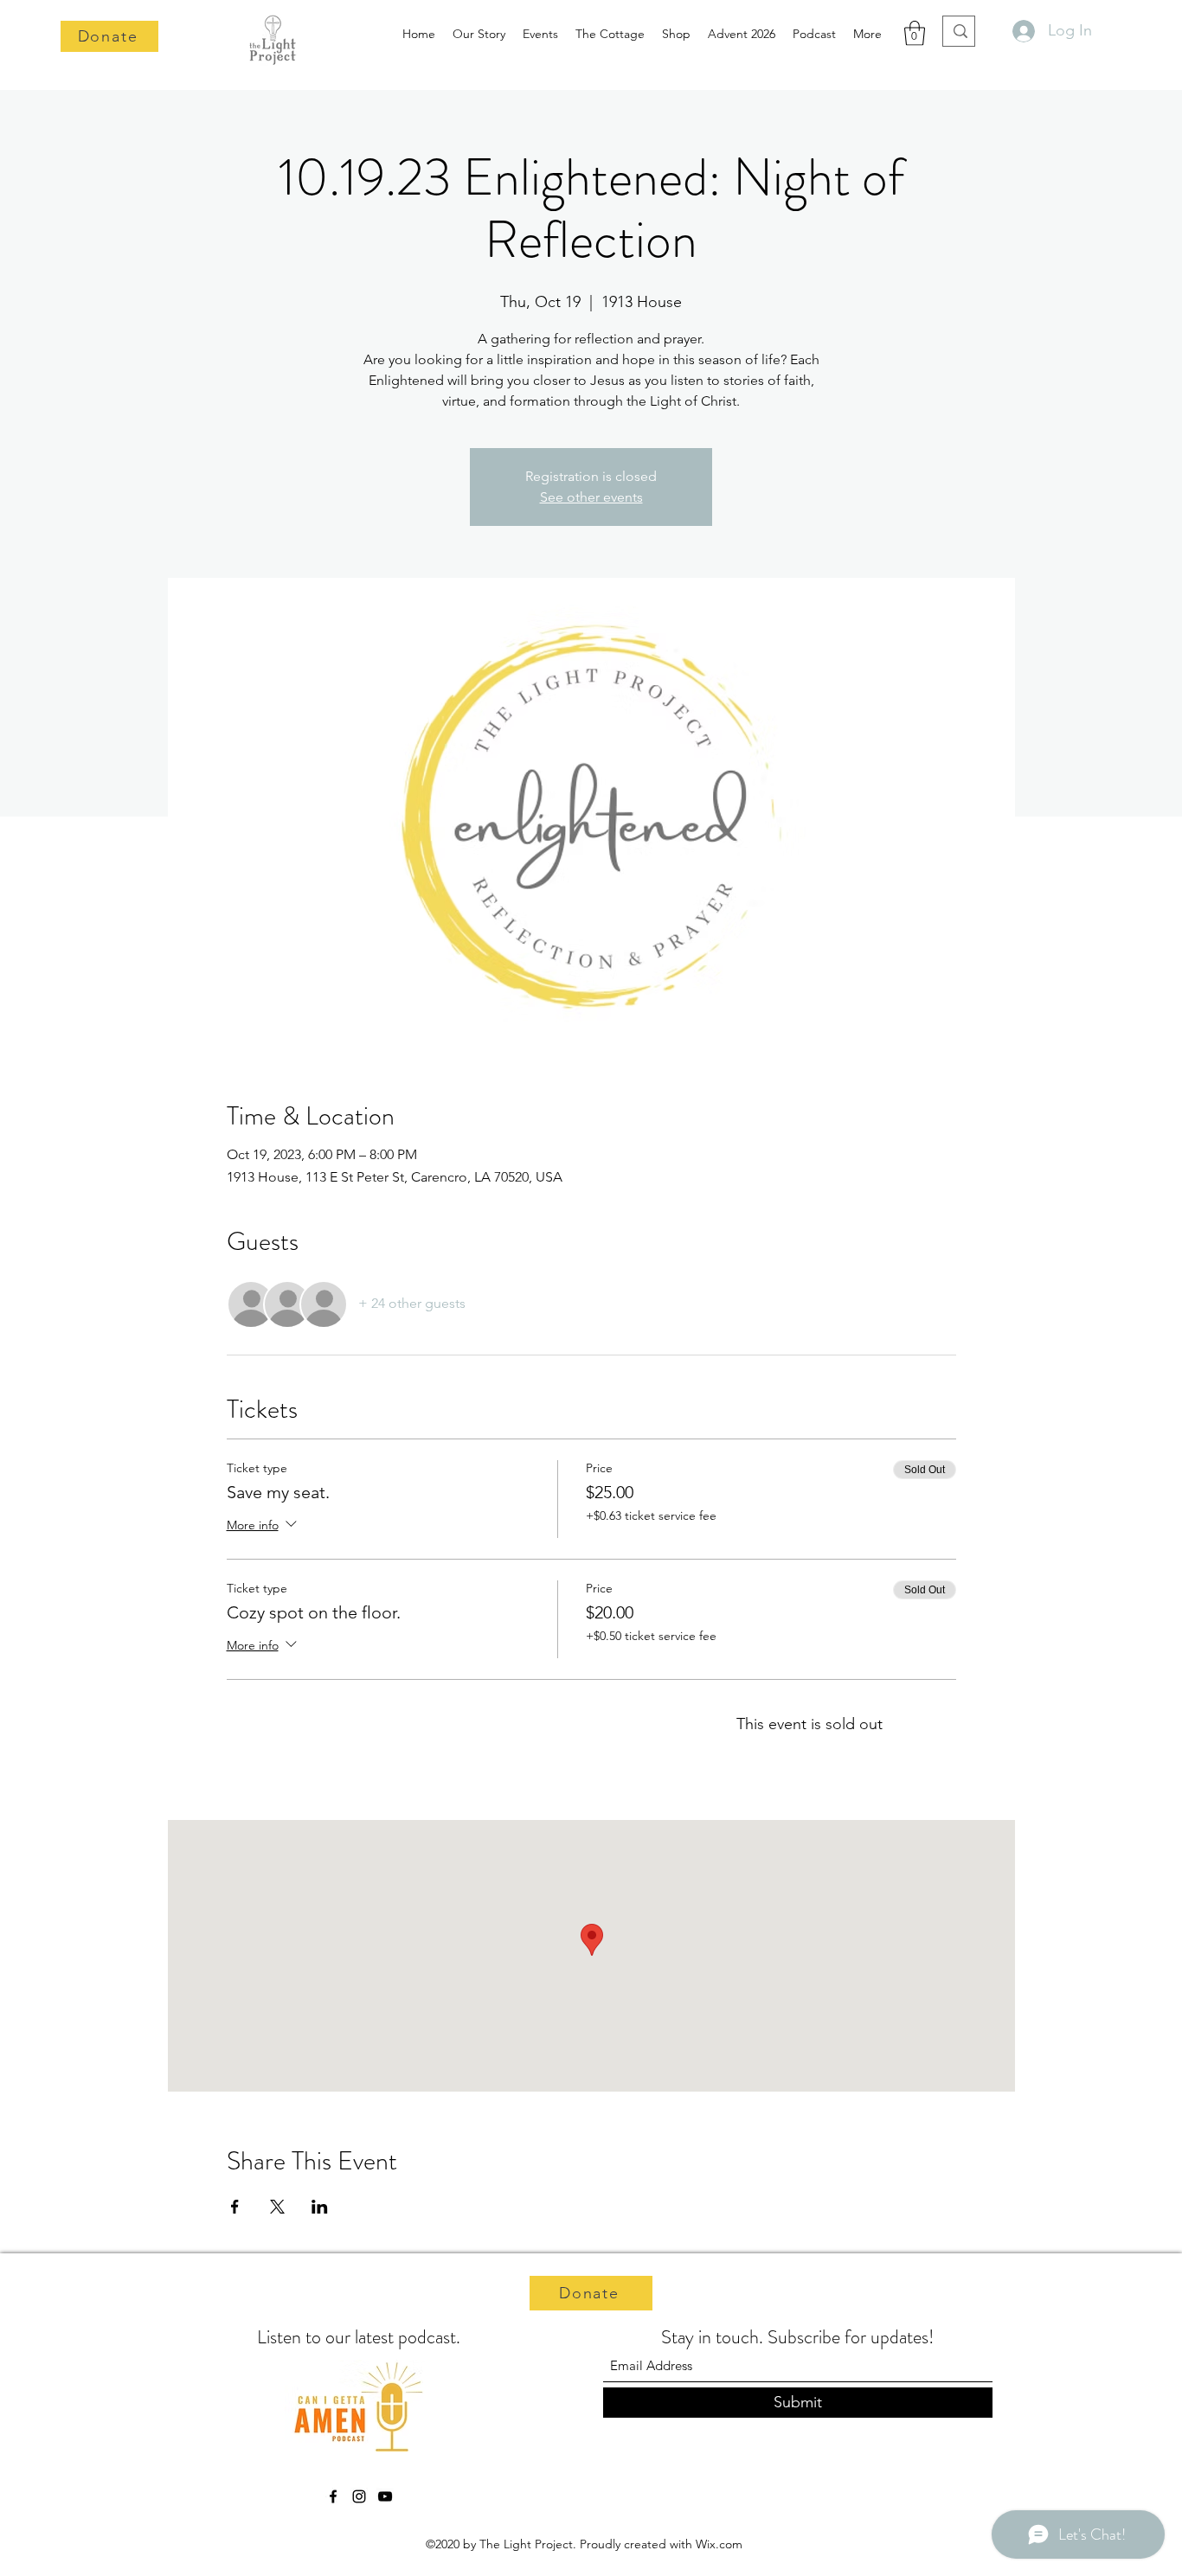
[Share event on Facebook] (235, 2207)
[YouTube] (385, 2496)
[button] (915, 33)
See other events (591, 497)
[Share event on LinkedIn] (320, 2207)
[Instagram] (359, 2496)
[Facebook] (333, 2496)
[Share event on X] (277, 2207)
